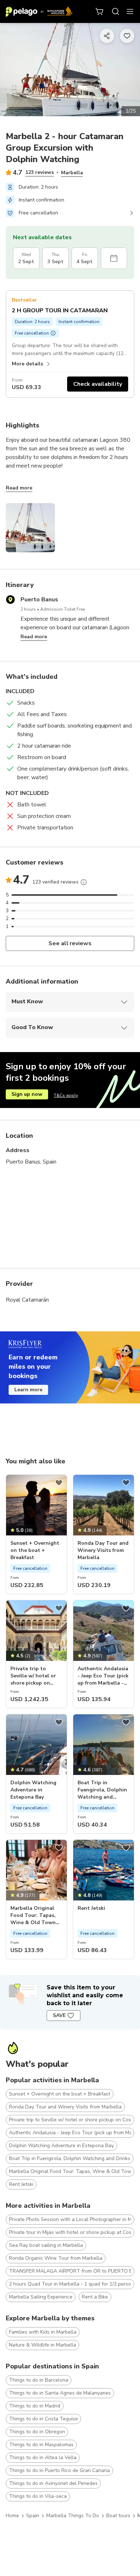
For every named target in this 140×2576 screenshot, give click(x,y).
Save (59, 2015)
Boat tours (118, 2516)
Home (12, 2516)
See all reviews (70, 943)
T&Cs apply (66, 1095)
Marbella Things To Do (73, 2516)
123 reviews (39, 172)
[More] (84, 882)
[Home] (39, 11)
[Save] (59, 1483)
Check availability (98, 384)
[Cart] (100, 11)
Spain (33, 2516)
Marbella (72, 173)
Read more (19, 488)
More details (27, 364)
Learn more (28, 1390)
